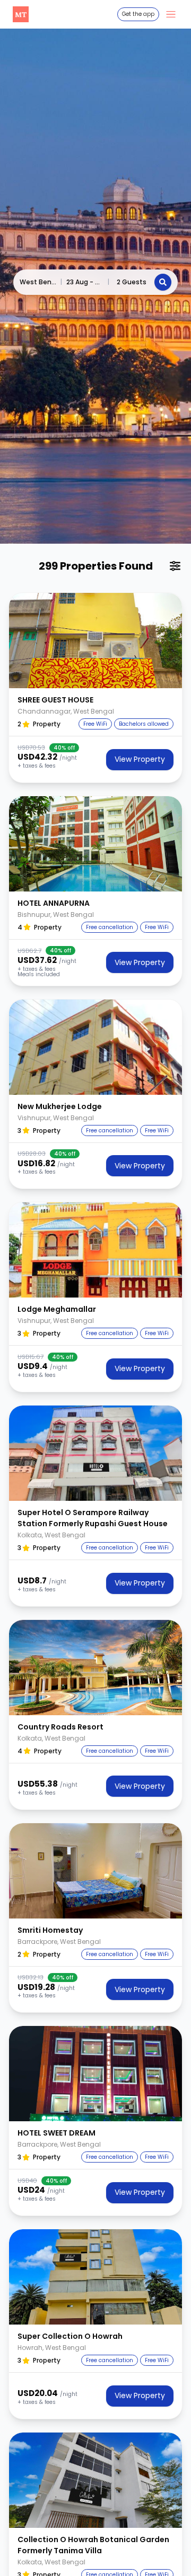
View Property (140, 759)
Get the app (138, 14)
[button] (95, 641)
